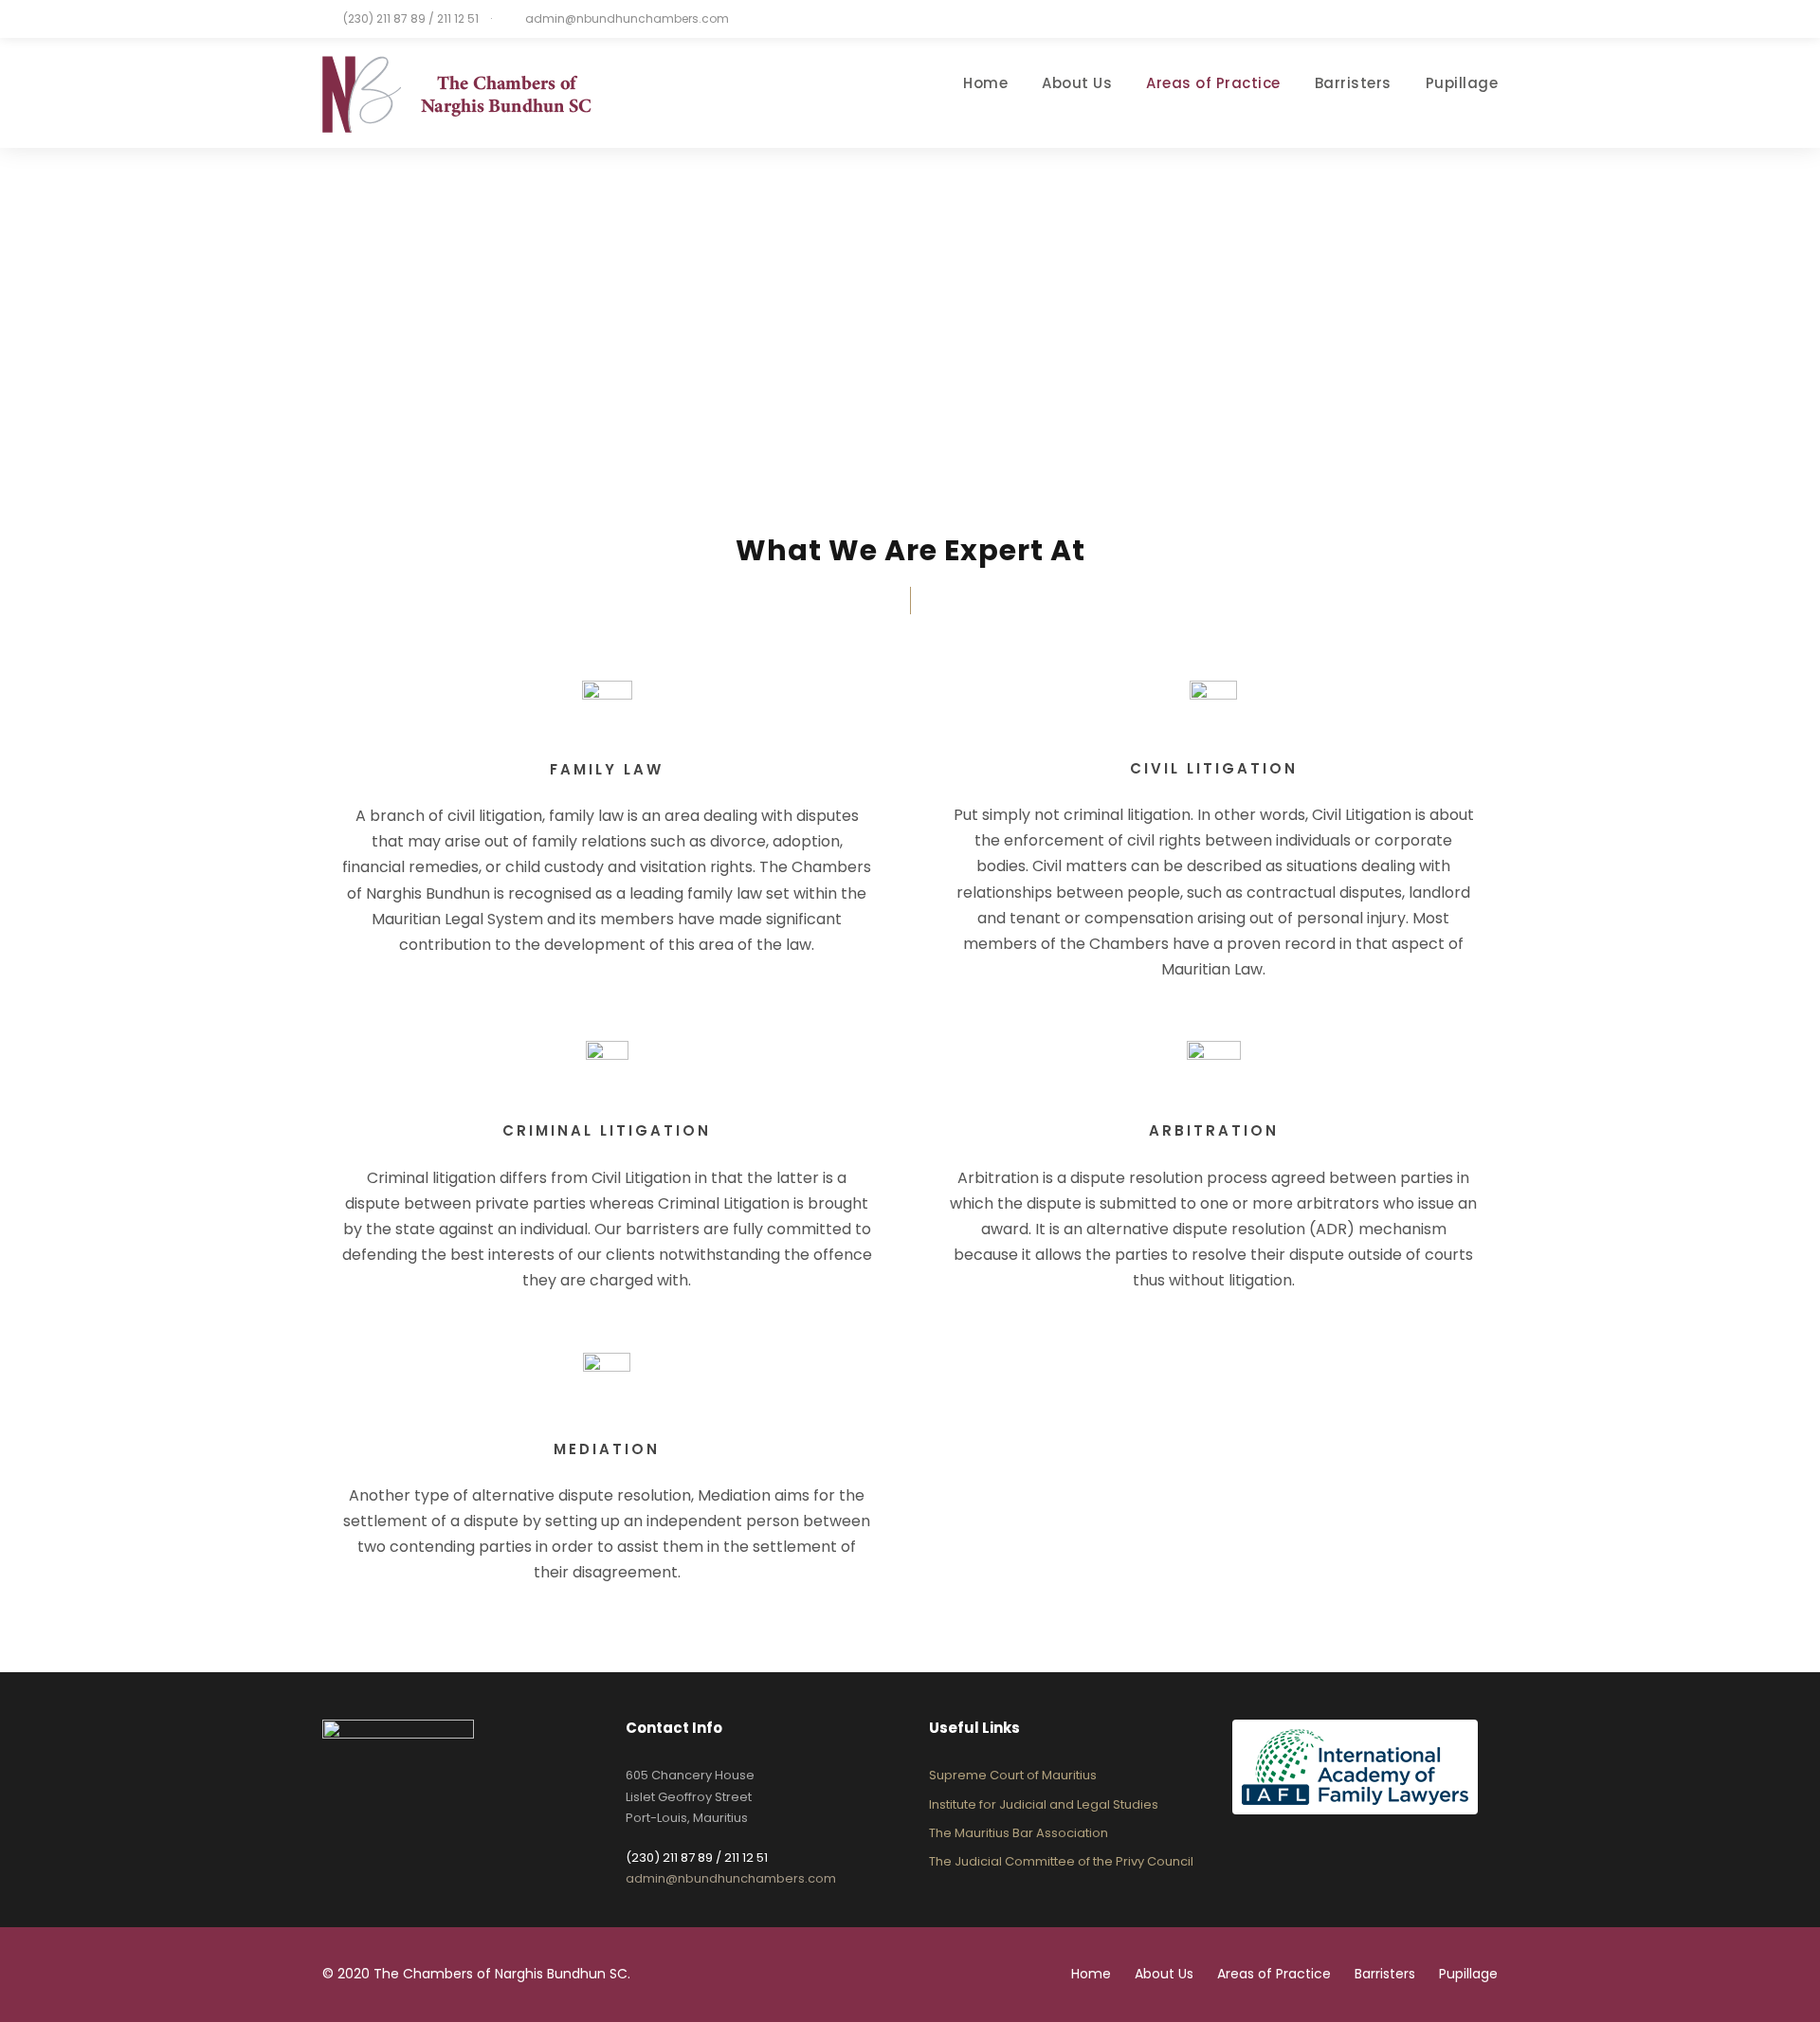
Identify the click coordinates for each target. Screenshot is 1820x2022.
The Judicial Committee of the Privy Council (1061, 1861)
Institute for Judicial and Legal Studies (1044, 1804)
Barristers (1353, 83)
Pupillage (1462, 83)
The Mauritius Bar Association (1019, 1833)
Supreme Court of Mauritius (1013, 1775)
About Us (1077, 83)
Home (985, 83)
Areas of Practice (1213, 83)
